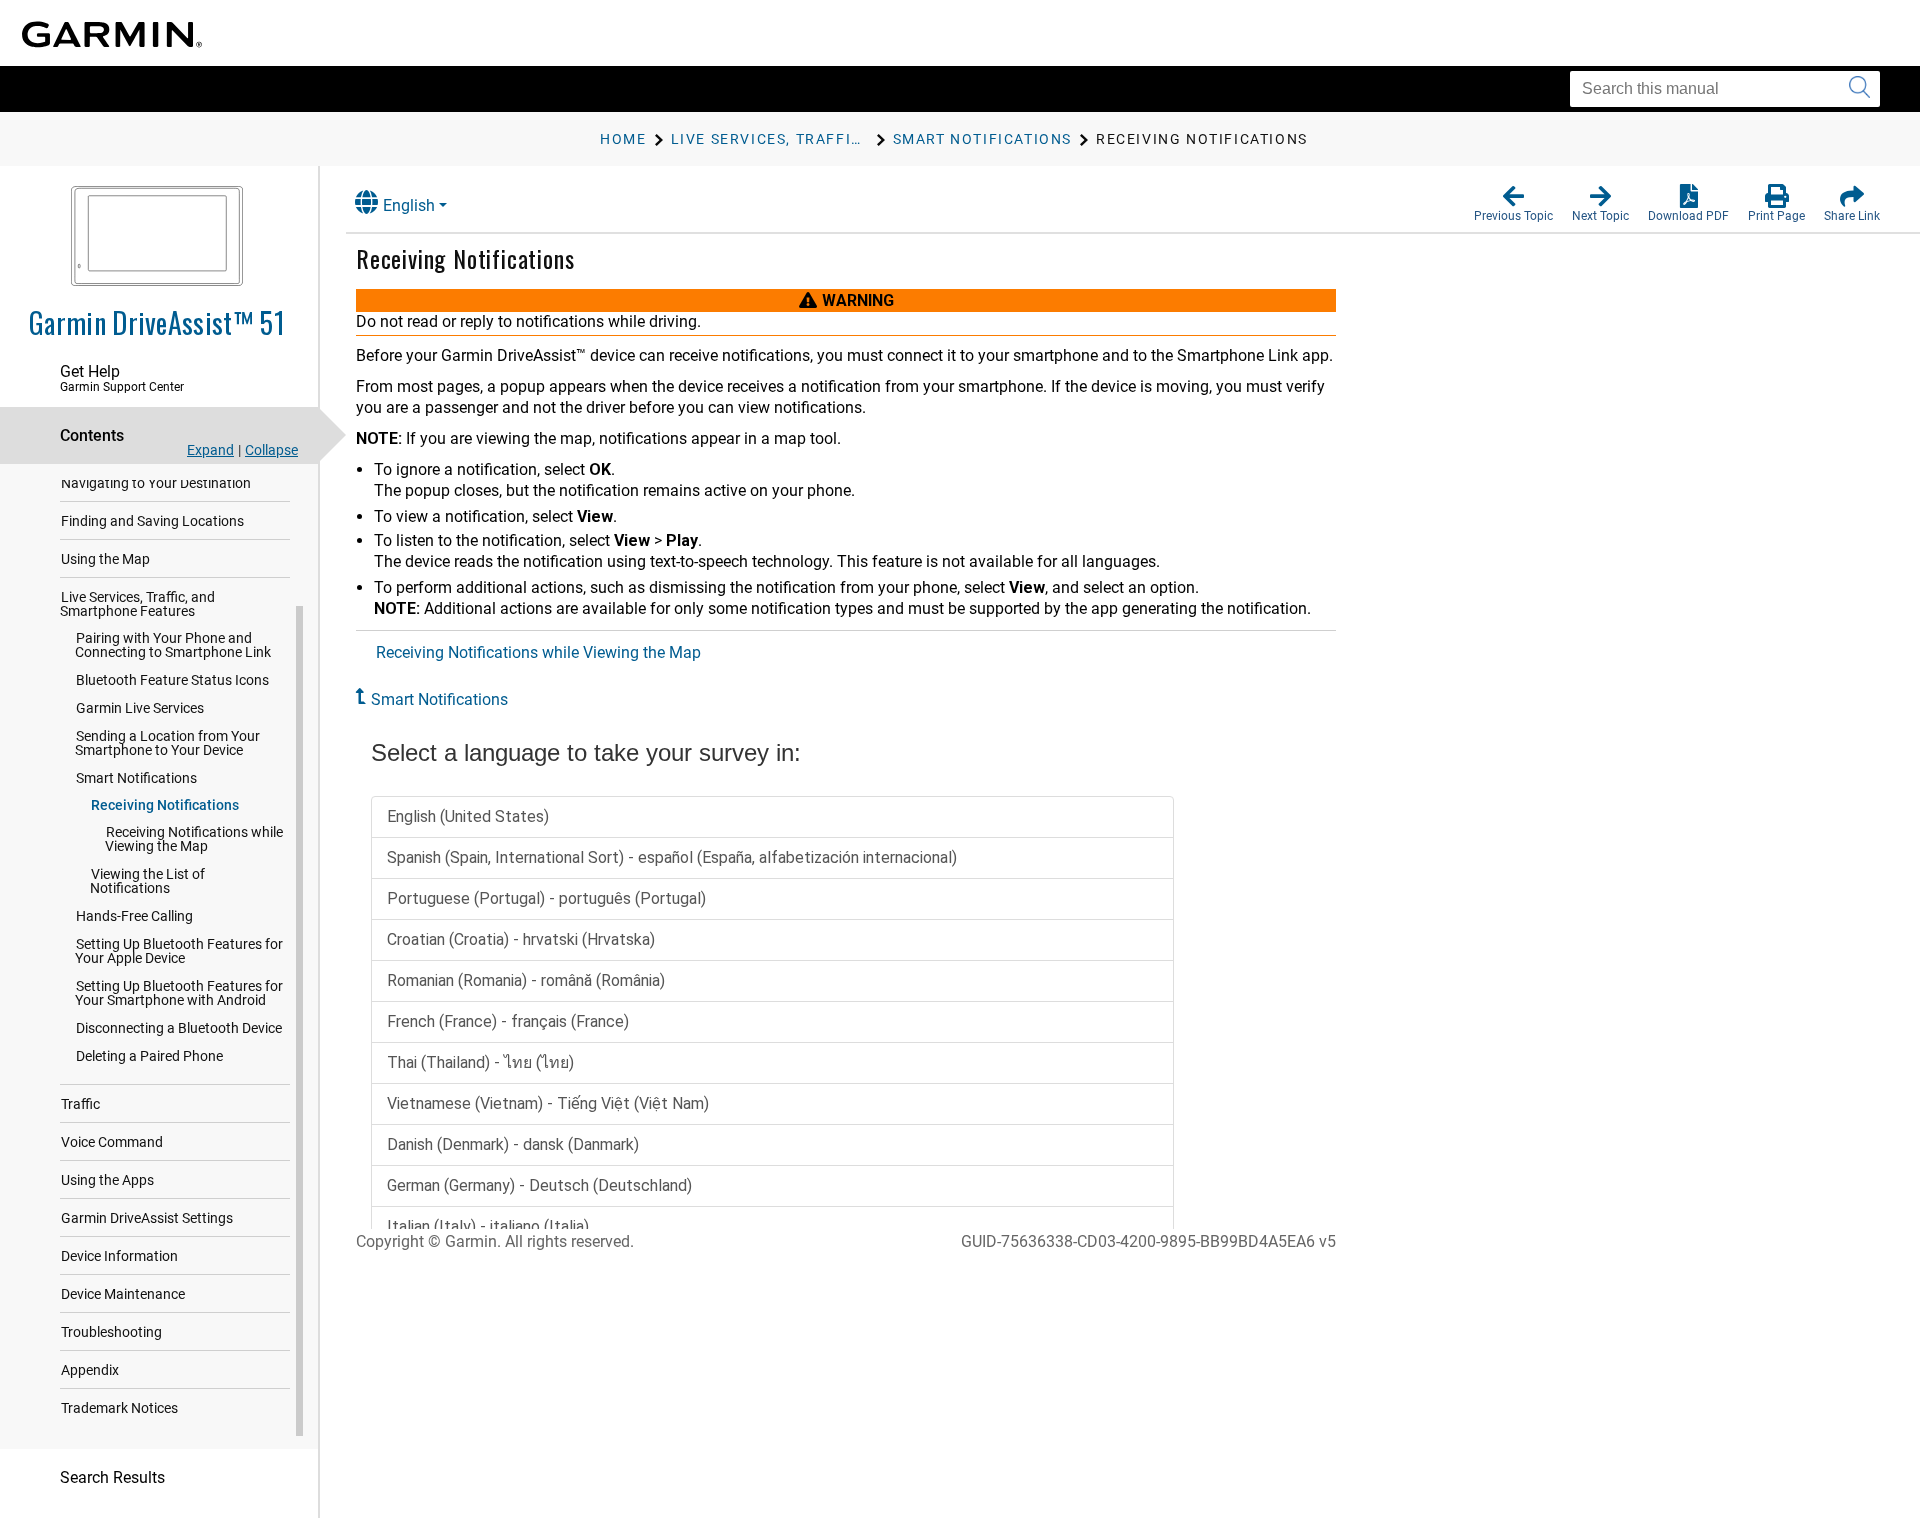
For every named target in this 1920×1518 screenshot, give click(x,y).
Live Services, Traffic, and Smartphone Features (137, 604)
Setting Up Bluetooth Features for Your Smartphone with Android (179, 993)
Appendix (90, 1370)
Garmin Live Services (140, 708)
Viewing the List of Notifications (147, 881)
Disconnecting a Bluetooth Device (179, 1028)
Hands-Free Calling (134, 916)
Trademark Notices (119, 1408)
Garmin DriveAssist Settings (147, 1218)
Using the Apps (107, 1180)
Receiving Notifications (165, 805)
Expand (210, 450)
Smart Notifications (136, 778)
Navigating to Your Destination (156, 483)
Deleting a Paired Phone (149, 1056)
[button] (1513, 204)
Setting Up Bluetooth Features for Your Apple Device (179, 951)
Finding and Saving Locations (152, 521)
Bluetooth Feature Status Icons (172, 680)
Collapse (271, 450)
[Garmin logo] (112, 34)
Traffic (80, 1104)
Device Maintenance (123, 1294)
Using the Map (105, 559)
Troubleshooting (111, 1332)
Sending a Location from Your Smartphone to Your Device (167, 743)
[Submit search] (1859, 89)
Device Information (119, 1256)
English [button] (409, 205)
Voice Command (112, 1142)
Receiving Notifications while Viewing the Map (194, 839)
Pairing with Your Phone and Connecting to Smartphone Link (173, 645)
